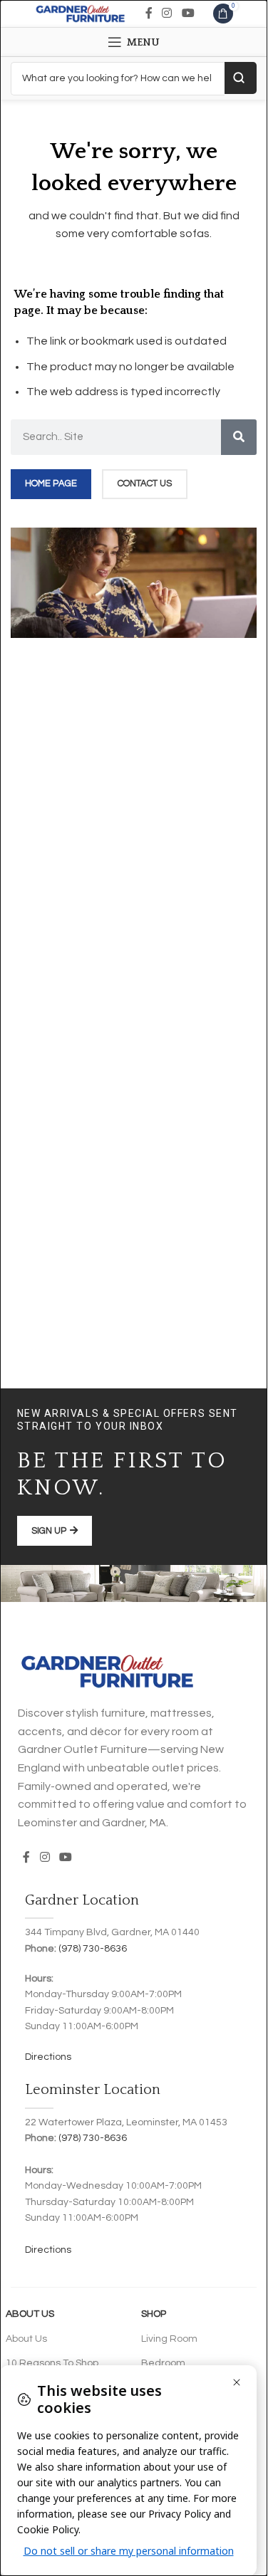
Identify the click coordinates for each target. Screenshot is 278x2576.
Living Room (169, 2339)
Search (241, 78)
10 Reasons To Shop (52, 2363)
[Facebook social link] (149, 13)
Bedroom (163, 2363)
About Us (30, 2314)
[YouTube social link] (188, 13)
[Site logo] (80, 13)
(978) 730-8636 (93, 1949)
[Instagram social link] (167, 13)
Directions (48, 2057)
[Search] (239, 437)
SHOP (154, 2314)
